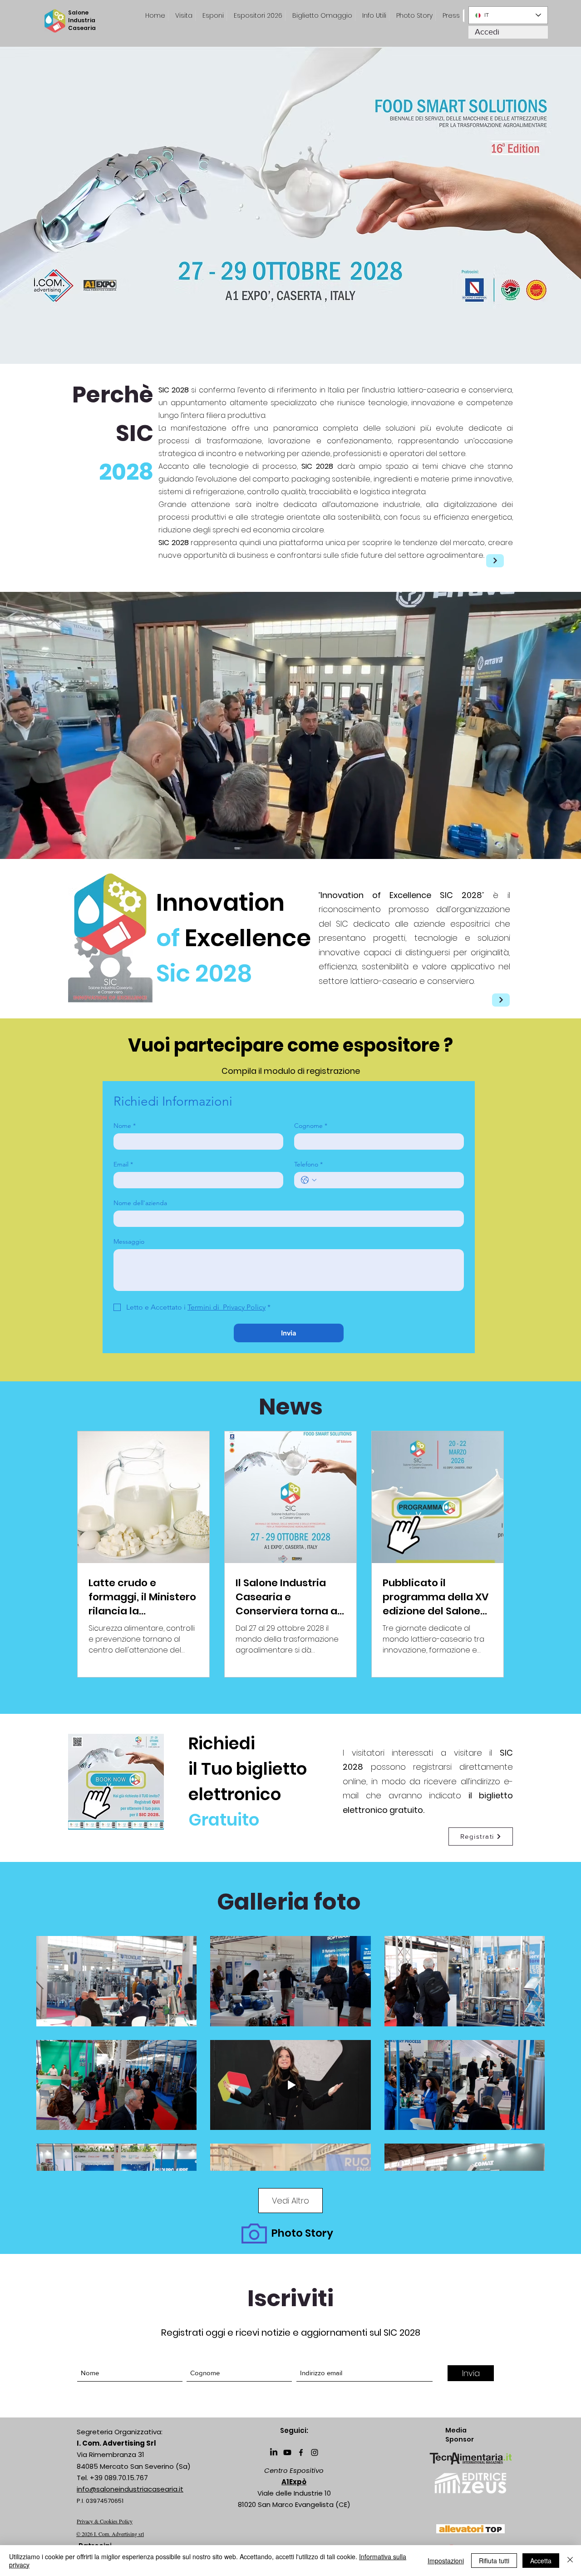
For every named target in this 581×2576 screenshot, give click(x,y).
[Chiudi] (570, 2561)
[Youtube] (287, 2452)
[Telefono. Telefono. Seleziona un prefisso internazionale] (309, 1180)
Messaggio (129, 1242)
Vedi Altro (290, 2201)
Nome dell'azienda (140, 1203)
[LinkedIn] (274, 2452)
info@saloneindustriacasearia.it (130, 2489)
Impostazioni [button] (446, 2561)
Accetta (541, 2561)
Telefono (308, 1164)
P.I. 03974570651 (100, 2501)
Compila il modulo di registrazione (291, 1071)
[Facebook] (301, 2452)
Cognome (311, 1126)
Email (123, 1164)
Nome (125, 1126)
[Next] (495, 561)
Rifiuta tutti (494, 2561)
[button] (451, 16)
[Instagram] (315, 2452)
